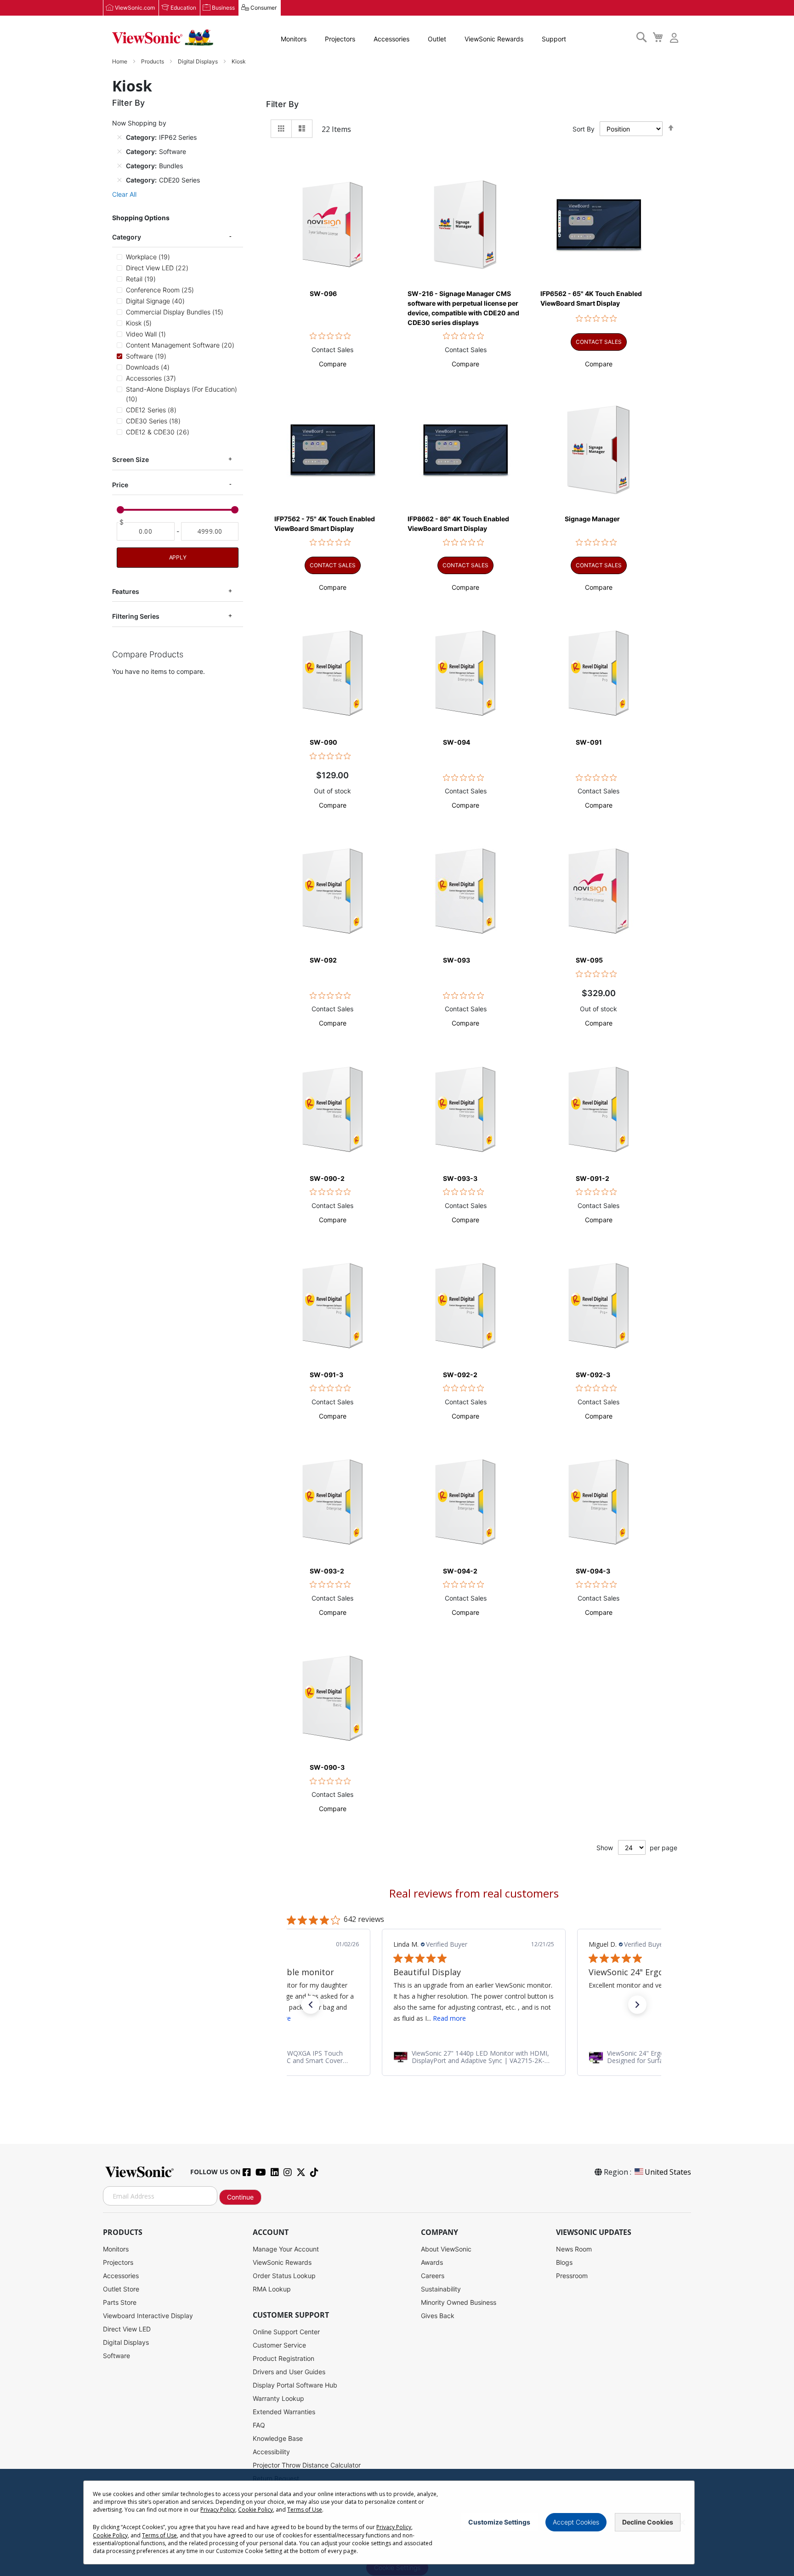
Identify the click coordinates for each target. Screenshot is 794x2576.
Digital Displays (198, 61)
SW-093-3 (460, 1178)
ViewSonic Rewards (494, 39)
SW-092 (323, 960)
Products (153, 61)
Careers (433, 2276)
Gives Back (438, 2316)
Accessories (391, 39)
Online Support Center (286, 2332)
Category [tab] (127, 237)
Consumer (264, 8)
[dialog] (397, 2522)
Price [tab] (120, 485)
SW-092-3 (593, 1375)
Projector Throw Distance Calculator (307, 2465)
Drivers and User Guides (289, 2372)
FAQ (259, 2425)
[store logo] (163, 38)
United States (668, 2172)
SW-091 (589, 742)
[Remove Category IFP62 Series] (119, 137)
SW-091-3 (326, 1375)
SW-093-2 (327, 1571)
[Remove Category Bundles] (119, 165)
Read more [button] (449, 2018)
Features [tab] (126, 591)
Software (116, 2356)
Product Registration (284, 2358)
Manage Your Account (286, 2249)
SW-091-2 (593, 1178)
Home (120, 61)
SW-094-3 (593, 1571)
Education (183, 8)
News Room (574, 2249)
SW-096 (323, 294)
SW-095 (589, 960)
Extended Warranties (284, 2412)
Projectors (340, 39)
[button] (333, 364)
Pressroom (572, 2276)
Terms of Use (305, 2510)
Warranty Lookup (278, 2398)
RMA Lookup (272, 2289)
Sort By (584, 129)
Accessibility (271, 2452)
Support (554, 39)
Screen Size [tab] (130, 459)
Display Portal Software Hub (295, 2385)
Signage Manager (592, 519)
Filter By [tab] (282, 104)
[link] (474, 2057)
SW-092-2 (460, 1375)
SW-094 (457, 742)
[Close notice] (682, 2522)
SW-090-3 (327, 1767)
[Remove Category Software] (119, 151)
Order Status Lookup (284, 2276)
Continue (240, 2197)
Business (223, 8)
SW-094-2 (460, 1571)
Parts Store (120, 2302)
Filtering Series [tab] (136, 616)
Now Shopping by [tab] (139, 123)
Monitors (294, 39)
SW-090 (323, 742)
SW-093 (457, 960)
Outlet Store (121, 2289)
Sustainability (441, 2289)
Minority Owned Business (459, 2302)
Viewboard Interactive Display (148, 2316)
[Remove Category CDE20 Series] (119, 180)
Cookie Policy (255, 2510)
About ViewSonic (446, 2249)
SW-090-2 (327, 1178)
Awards (432, 2262)
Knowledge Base (278, 2438)
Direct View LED (127, 2329)
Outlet (437, 39)
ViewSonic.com (135, 8)
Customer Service (279, 2345)
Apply (178, 557)
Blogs (564, 2262)
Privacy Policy (218, 2510)
